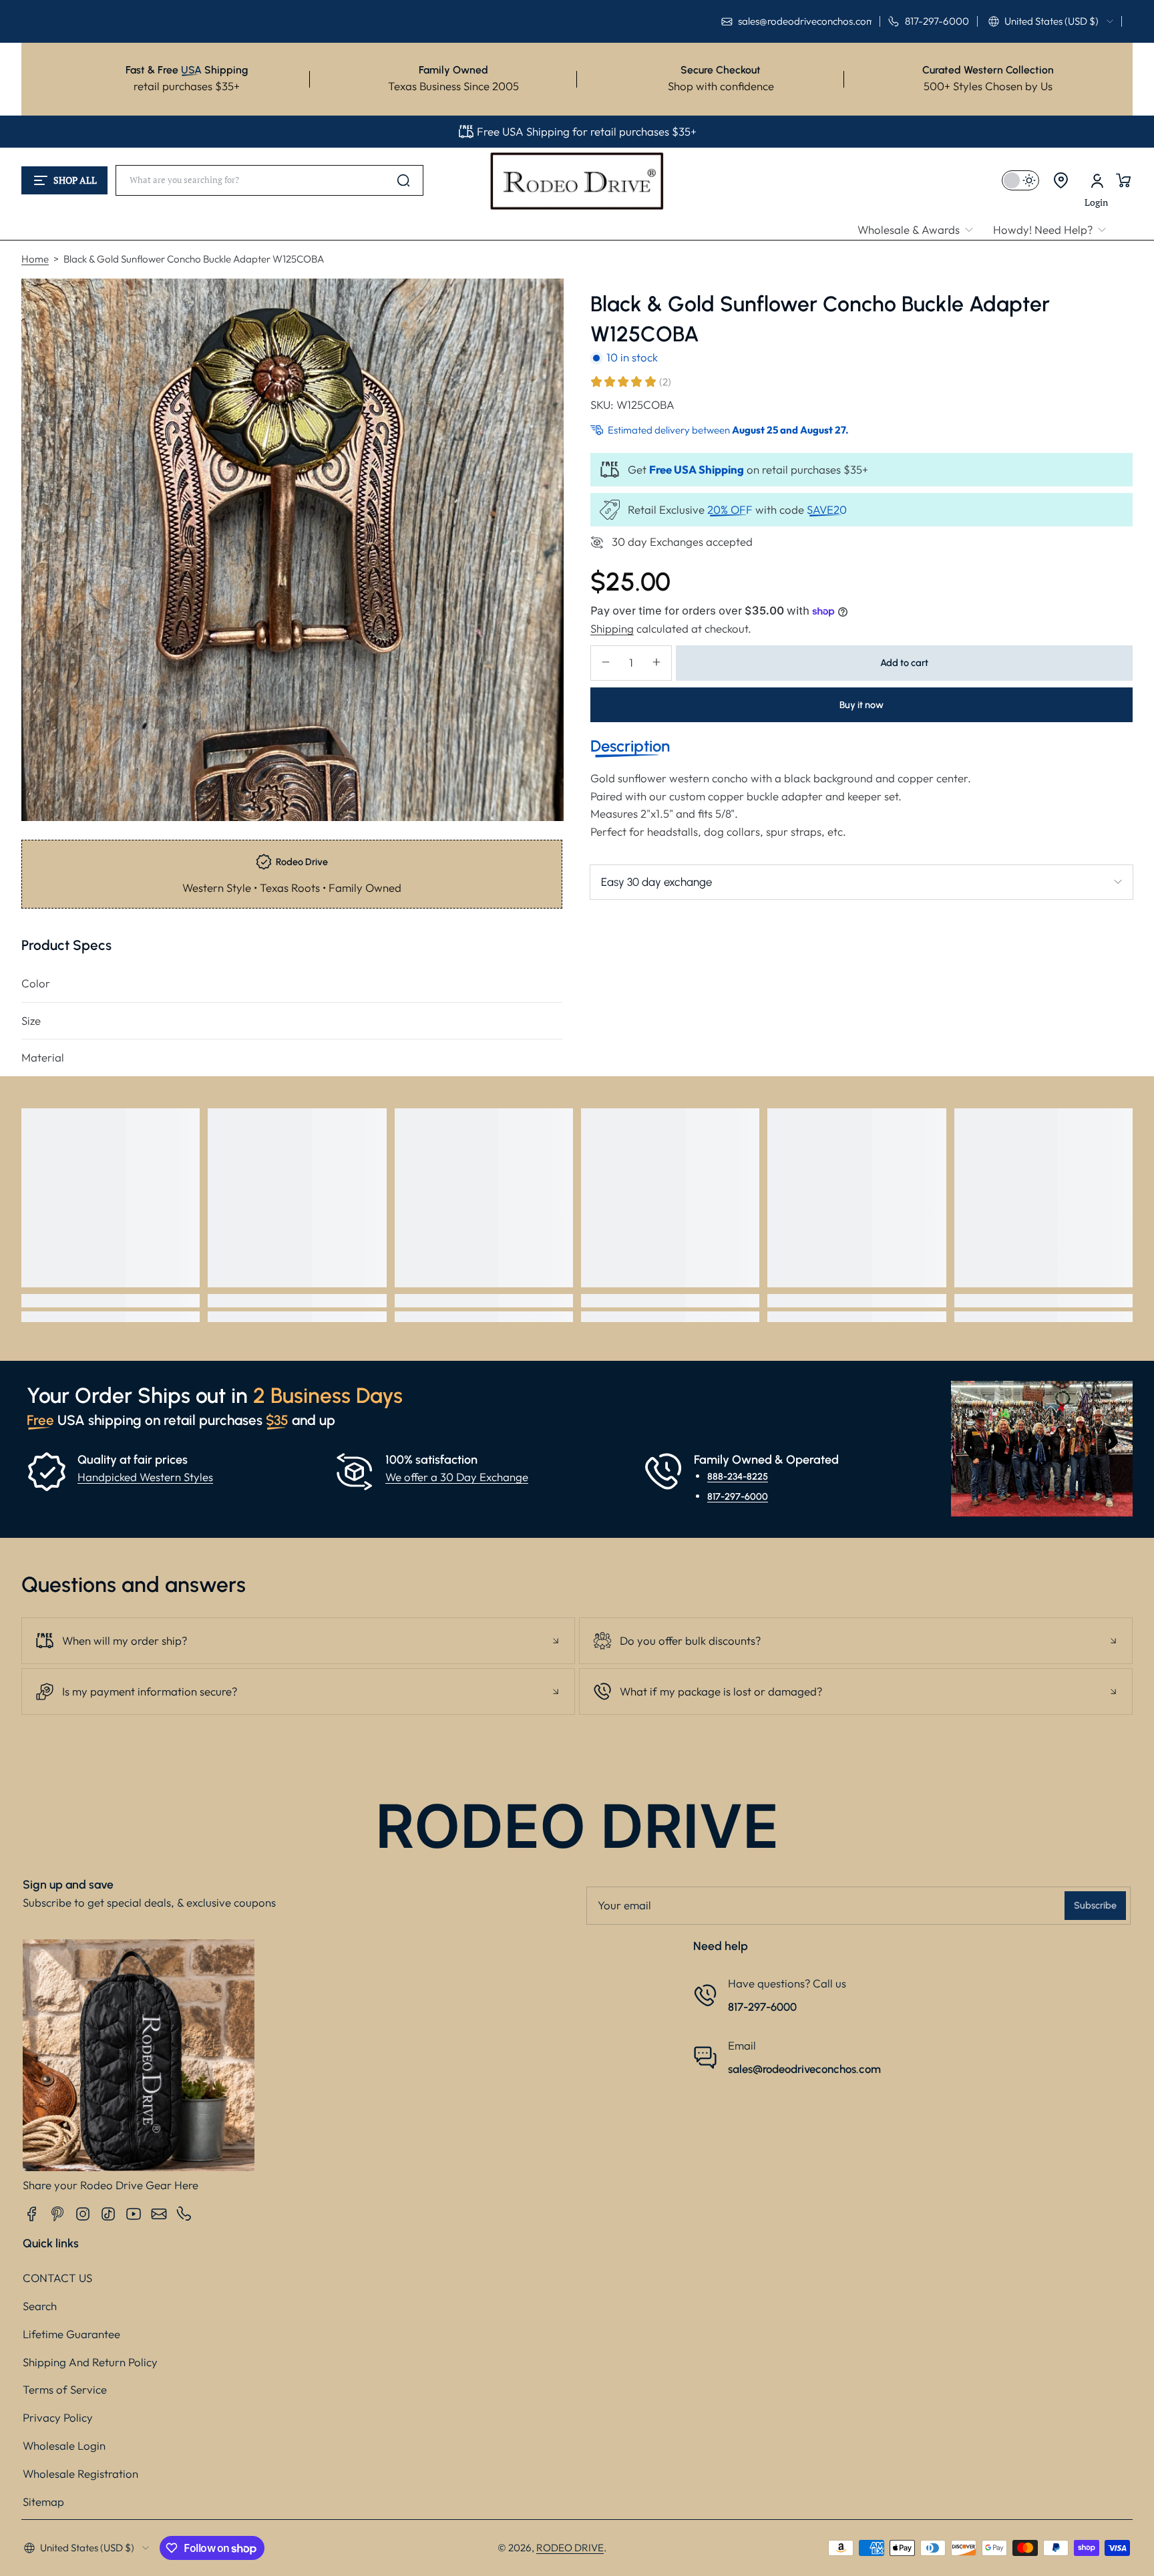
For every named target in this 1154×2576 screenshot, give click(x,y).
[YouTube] (134, 2214)
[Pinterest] (57, 2214)
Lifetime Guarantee (71, 2334)
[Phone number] (184, 2214)
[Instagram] (83, 2214)
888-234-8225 (738, 1476)
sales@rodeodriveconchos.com (804, 2069)
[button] (1051, 21)
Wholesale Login (64, 2445)
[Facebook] (32, 2214)
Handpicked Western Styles (145, 1477)
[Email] (159, 2214)
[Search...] (403, 180)
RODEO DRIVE (570, 2548)
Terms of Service (65, 2389)
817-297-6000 (738, 1496)
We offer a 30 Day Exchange (457, 1477)
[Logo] (577, 180)
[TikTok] (108, 2214)
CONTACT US (57, 2278)
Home (35, 259)
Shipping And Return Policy (90, 2362)
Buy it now (861, 704)
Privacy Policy (58, 2417)
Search (40, 2306)
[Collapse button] (298, 1641)
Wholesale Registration (80, 2473)
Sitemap (43, 2502)
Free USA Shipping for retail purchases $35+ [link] (587, 131)
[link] (920, 230)
